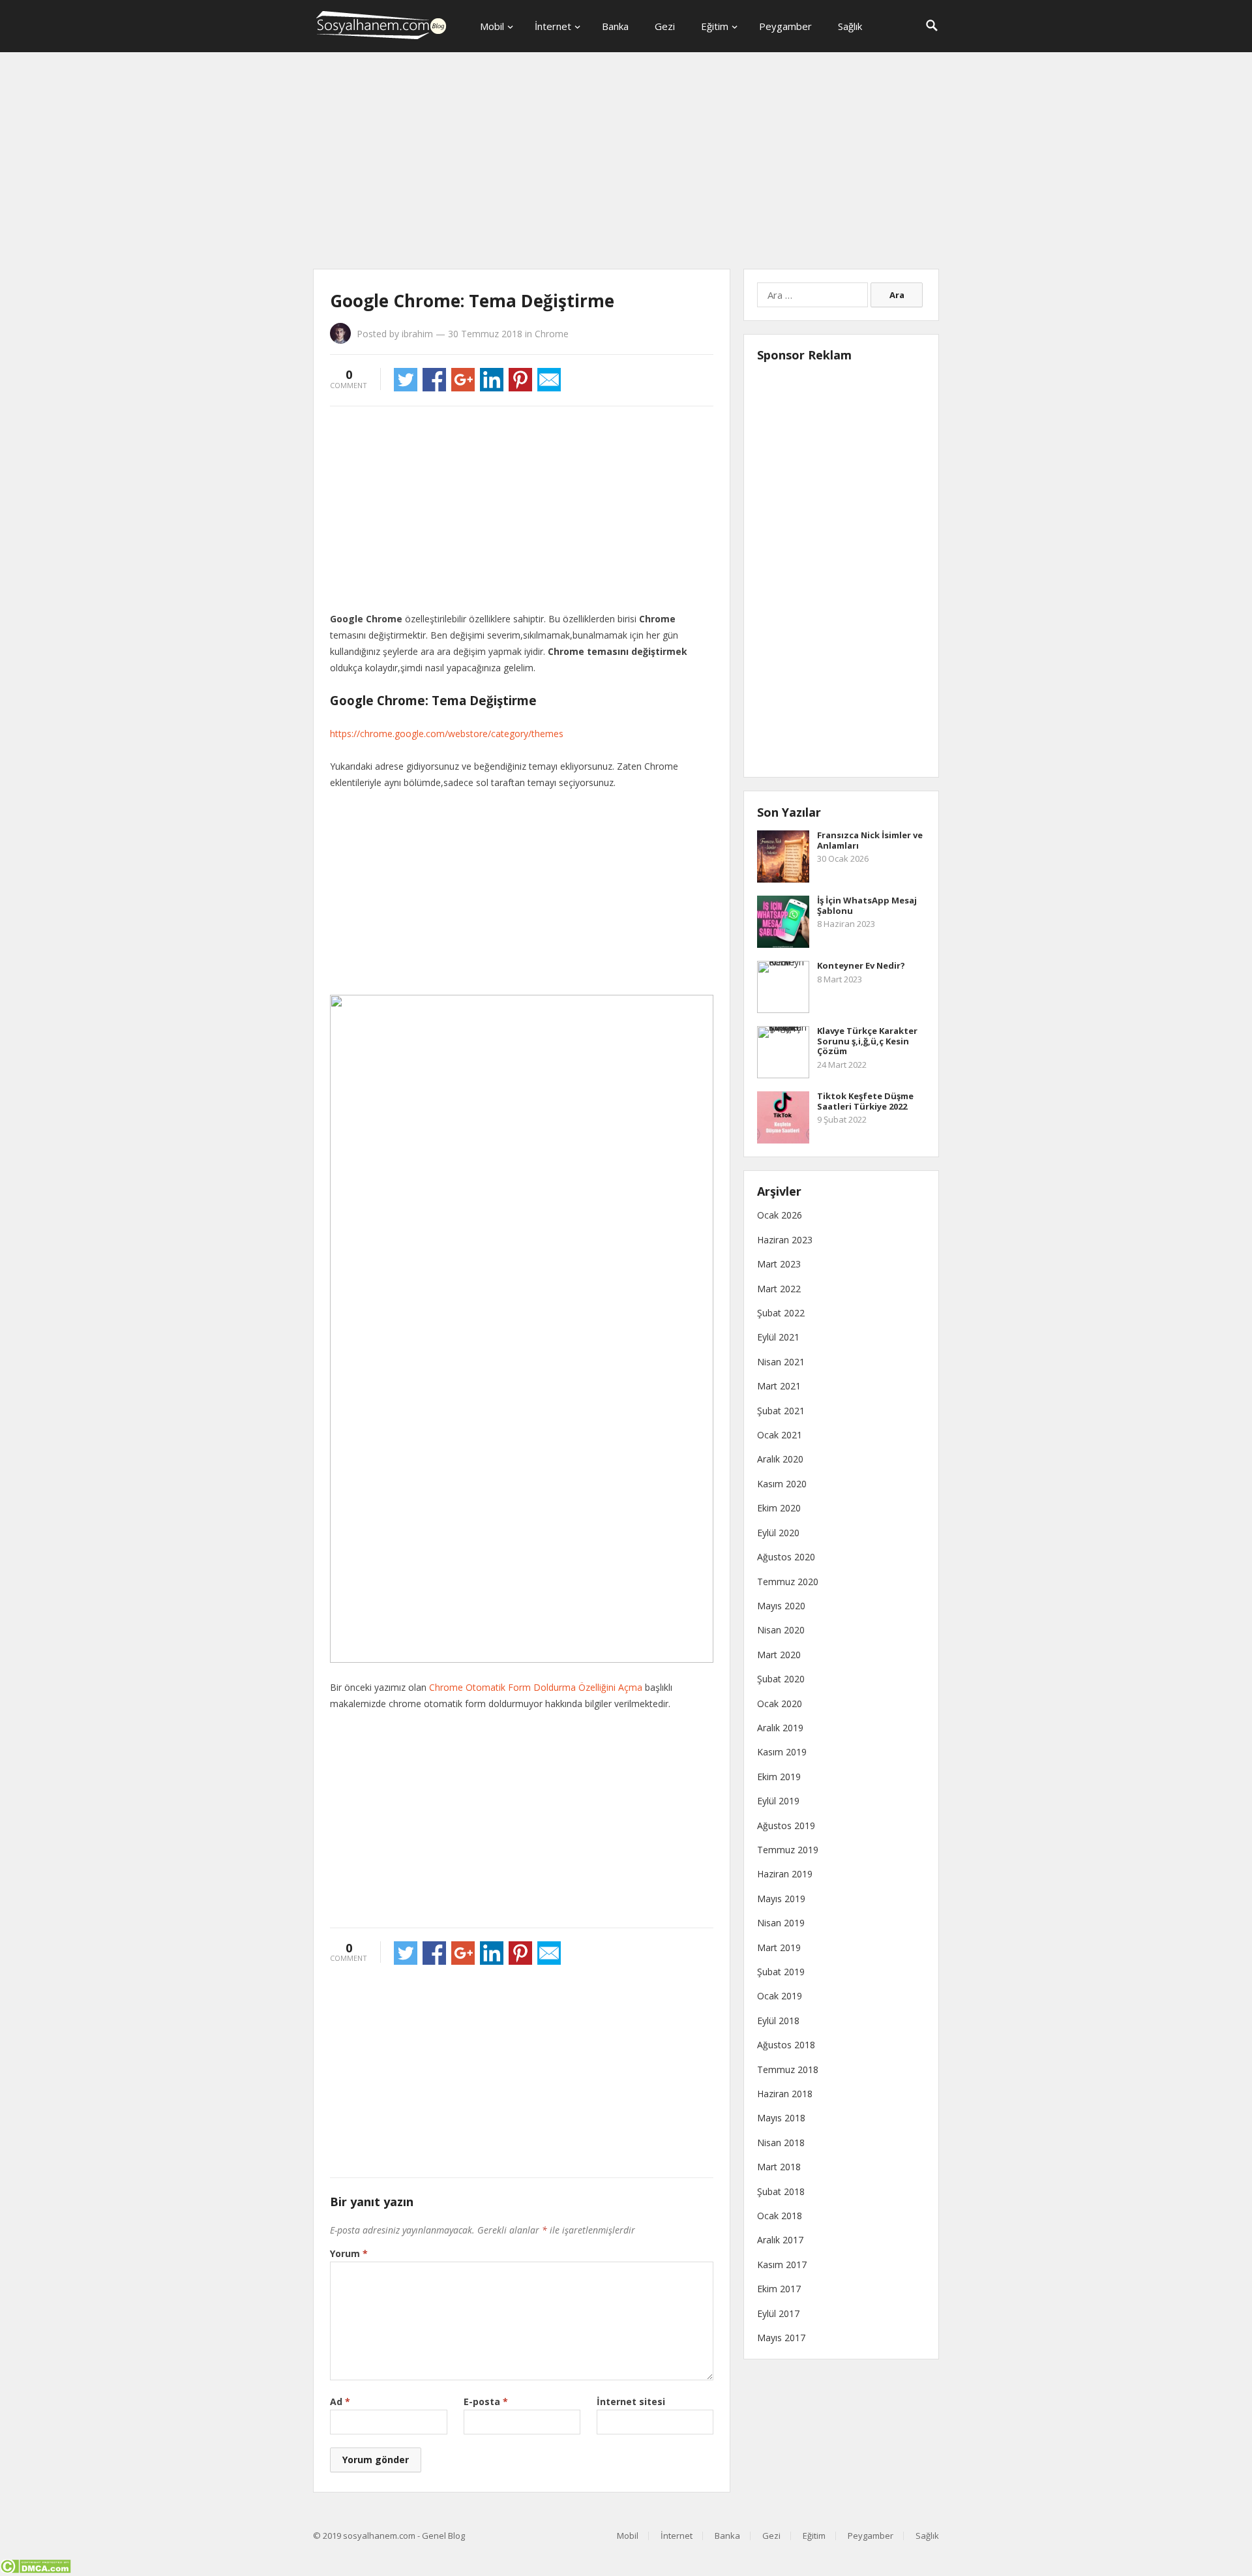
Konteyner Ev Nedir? (861, 965)
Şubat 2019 (781, 1972)
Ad (340, 2402)
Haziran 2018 (785, 2094)
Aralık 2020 (780, 1459)
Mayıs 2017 (781, 2338)
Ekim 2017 (779, 2289)
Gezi (665, 26)
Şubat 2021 (781, 1411)
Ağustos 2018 (786, 2045)
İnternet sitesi (631, 2402)
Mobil (492, 26)
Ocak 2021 (780, 1435)
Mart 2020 (779, 1655)
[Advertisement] (626, 163)
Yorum (349, 2253)
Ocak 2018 (780, 2216)
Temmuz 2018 (788, 2069)
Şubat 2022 (781, 1313)
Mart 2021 (779, 1386)
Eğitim (715, 26)
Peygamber (785, 26)
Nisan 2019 (781, 1923)
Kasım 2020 (782, 1484)
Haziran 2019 (785, 1874)
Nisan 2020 (781, 1630)
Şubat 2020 (781, 1679)
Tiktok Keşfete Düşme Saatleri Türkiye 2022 (865, 1101)
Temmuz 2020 (788, 1582)
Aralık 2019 (780, 1728)
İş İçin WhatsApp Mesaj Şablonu (867, 905)
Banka (615, 26)
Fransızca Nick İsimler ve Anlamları (870, 840)
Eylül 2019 (778, 1801)
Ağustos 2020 (786, 1557)
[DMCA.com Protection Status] (36, 2570)
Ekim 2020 (779, 1508)
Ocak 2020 (780, 1704)
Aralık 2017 (780, 2240)
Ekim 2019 (779, 1777)
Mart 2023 (779, 1264)
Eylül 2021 (778, 1337)
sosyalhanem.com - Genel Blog (404, 2536)
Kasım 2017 (782, 2265)
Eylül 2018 (778, 2021)
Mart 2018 (779, 2167)
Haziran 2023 (785, 1240)
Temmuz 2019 (788, 1850)
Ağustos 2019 (786, 1826)
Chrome (552, 334)
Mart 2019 (779, 1947)
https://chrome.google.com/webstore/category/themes (447, 734)
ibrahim (417, 334)
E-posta (486, 2402)
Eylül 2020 (778, 1533)
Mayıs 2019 (781, 1899)
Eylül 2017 (778, 2313)
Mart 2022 (779, 1289)
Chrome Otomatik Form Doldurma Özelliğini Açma (536, 1687)
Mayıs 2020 (781, 1606)
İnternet (553, 26)
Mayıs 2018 (781, 2118)
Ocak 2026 (780, 1215)
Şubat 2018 (781, 2191)
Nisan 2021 (781, 1362)
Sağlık (850, 26)
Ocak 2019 (780, 1996)
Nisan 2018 (781, 2143)
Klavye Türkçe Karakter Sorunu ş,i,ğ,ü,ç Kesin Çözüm (867, 1041)
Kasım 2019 (782, 1752)
